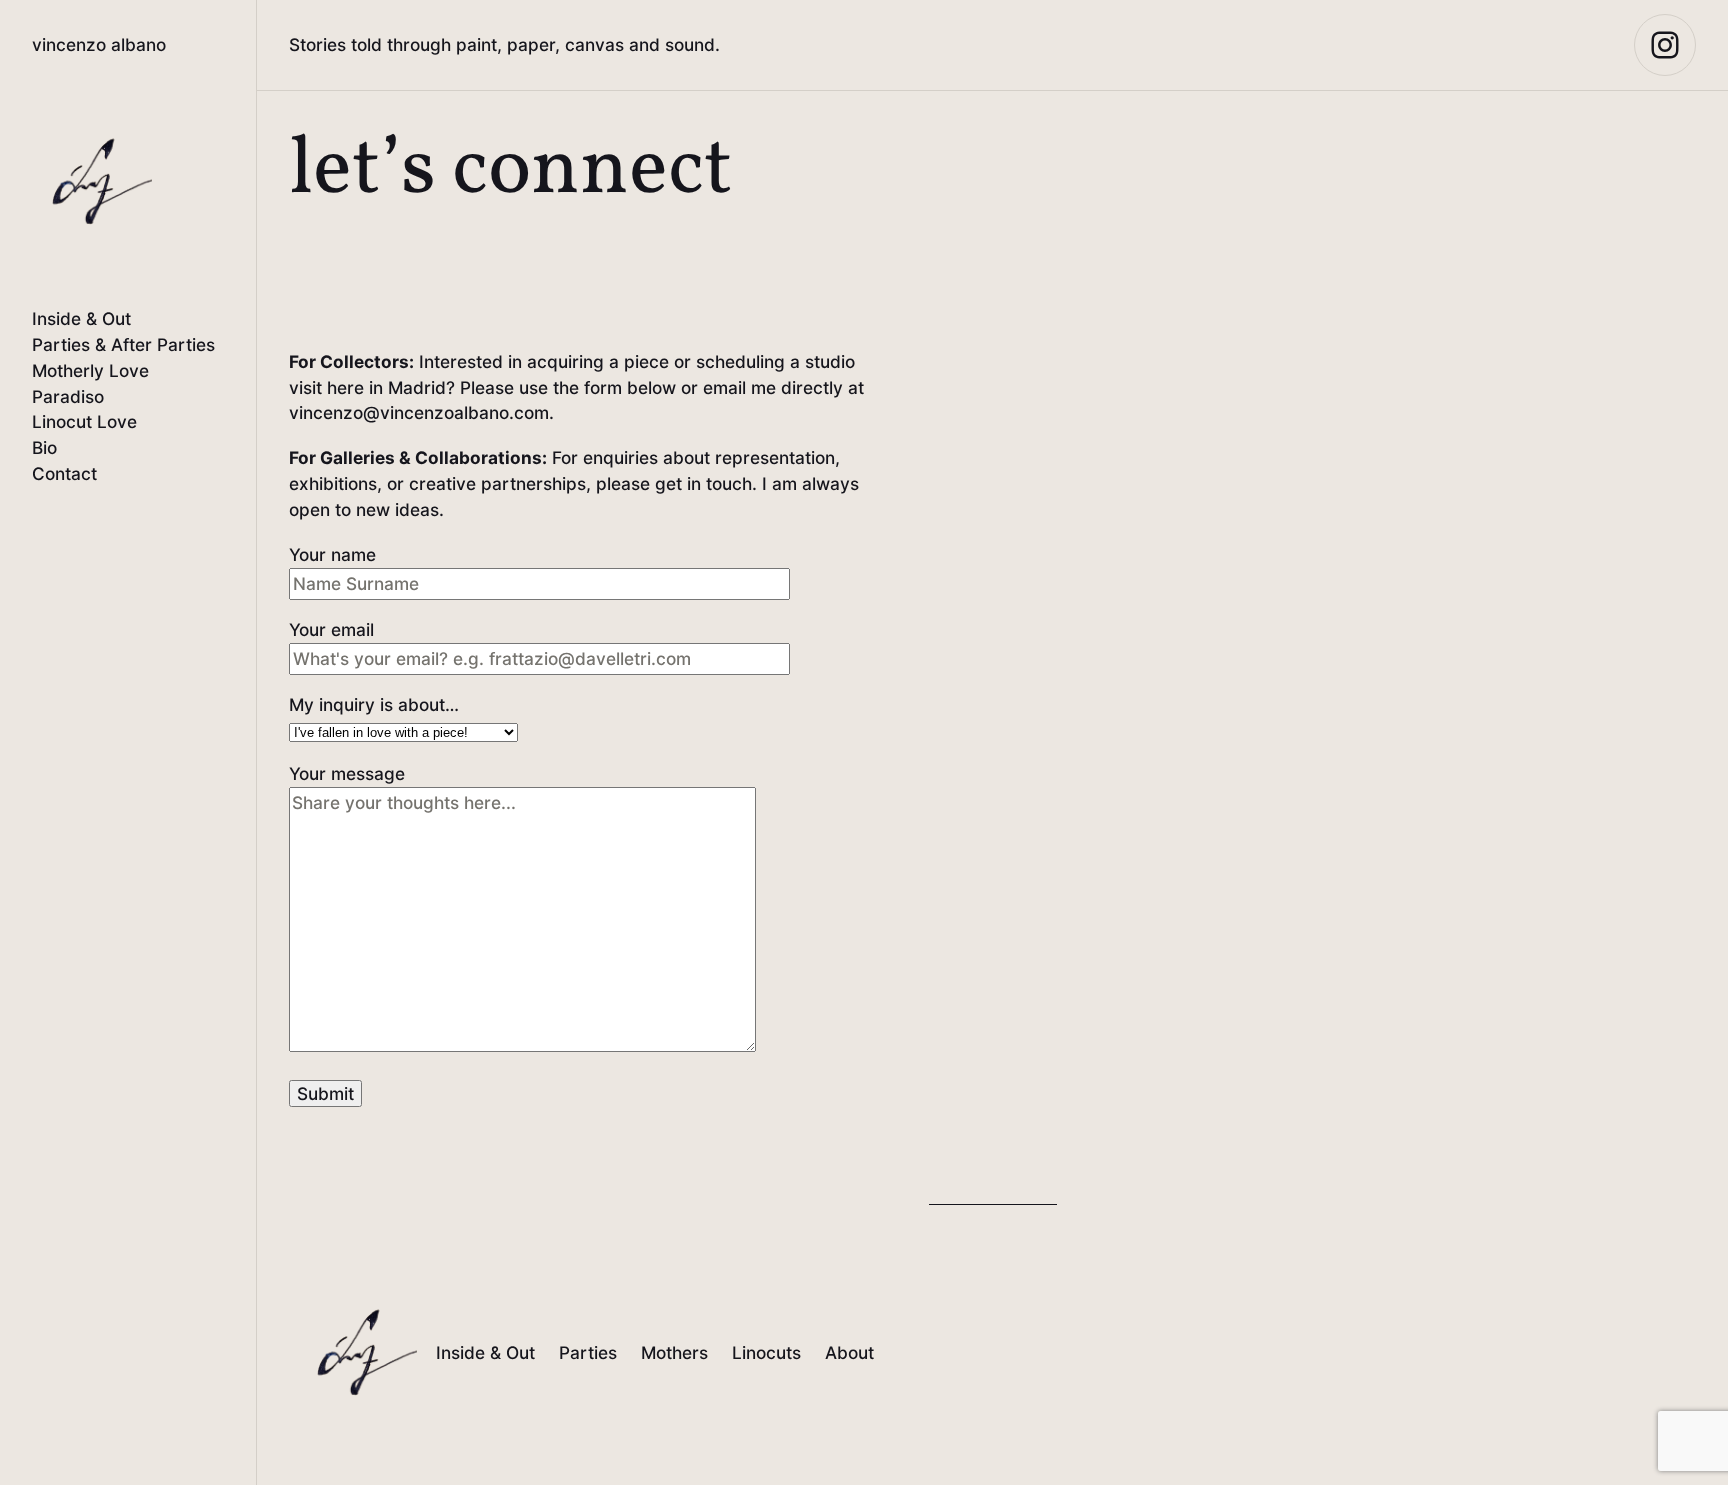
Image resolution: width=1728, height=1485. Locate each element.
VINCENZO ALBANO (99, 44)
